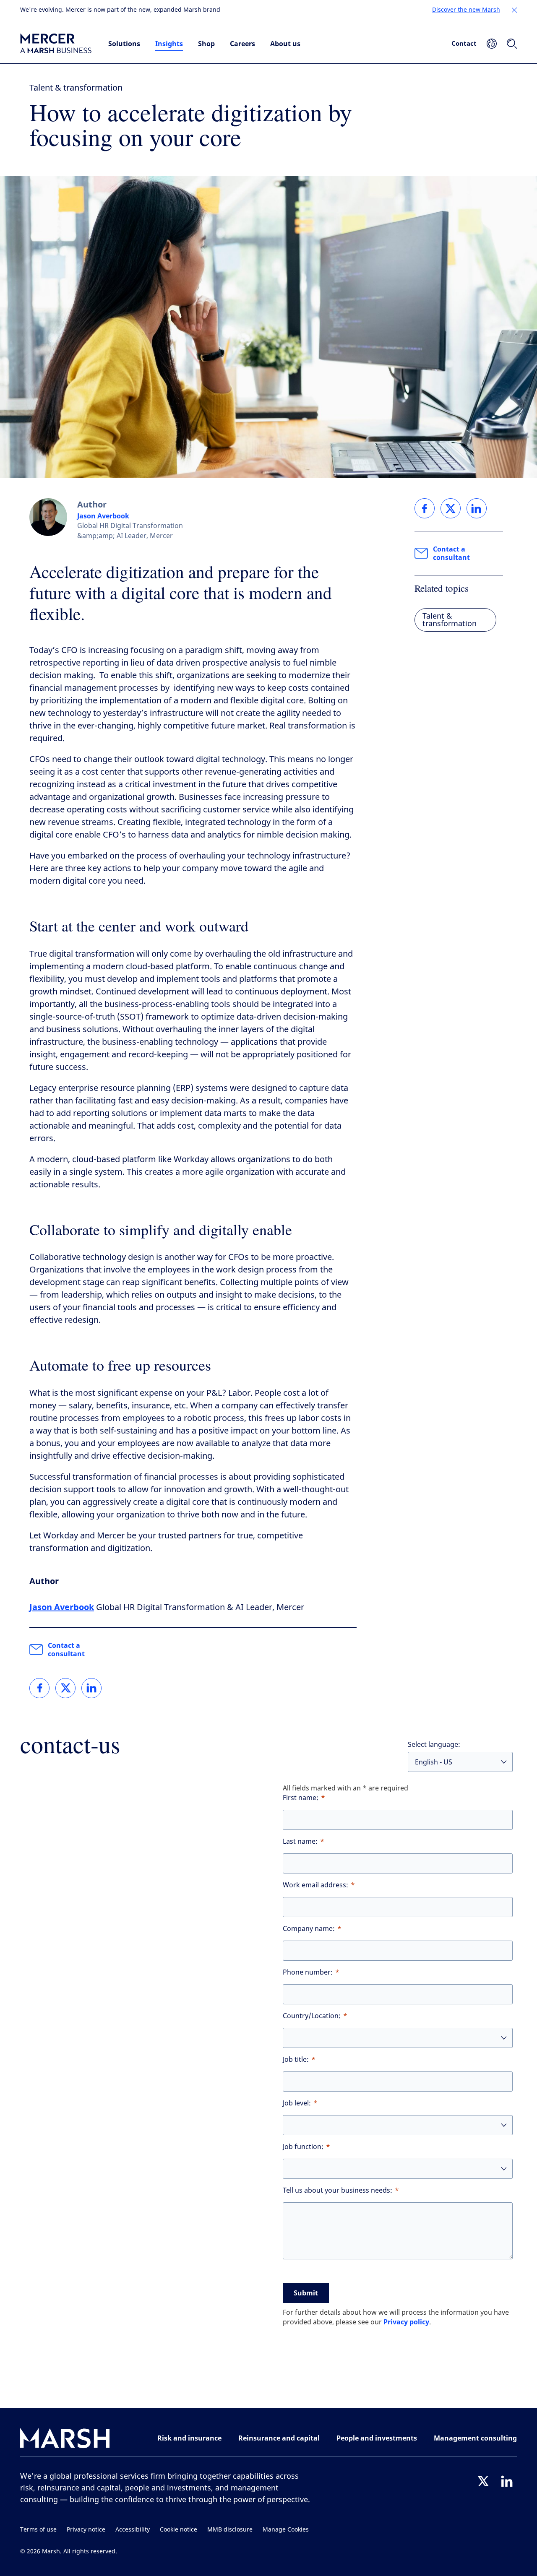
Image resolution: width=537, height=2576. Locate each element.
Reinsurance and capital (279, 2438)
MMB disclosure (230, 2530)
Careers (242, 44)
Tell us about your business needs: (338, 2190)
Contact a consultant (66, 1650)
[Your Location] (492, 44)
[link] (39, 1688)
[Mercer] (56, 44)
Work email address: (315, 1885)
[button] (514, 10)
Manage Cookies (286, 2530)
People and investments (377, 2438)
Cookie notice (179, 2530)
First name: (301, 1798)
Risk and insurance (189, 2438)
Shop (206, 44)
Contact (464, 43)
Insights (169, 44)
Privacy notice (86, 2530)
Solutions (124, 44)
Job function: (303, 2147)
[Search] (512, 44)
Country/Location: (312, 2016)
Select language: (434, 1745)
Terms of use (38, 2530)
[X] (483, 2481)
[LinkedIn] (507, 2481)
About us (285, 44)
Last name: (300, 1841)
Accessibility (133, 2530)
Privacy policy (406, 2322)
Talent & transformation (76, 88)
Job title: (296, 2059)
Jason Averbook (103, 516)
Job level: (297, 2103)
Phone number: (308, 1972)
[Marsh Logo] (65, 2440)
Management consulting (475, 2438)
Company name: (309, 1929)
